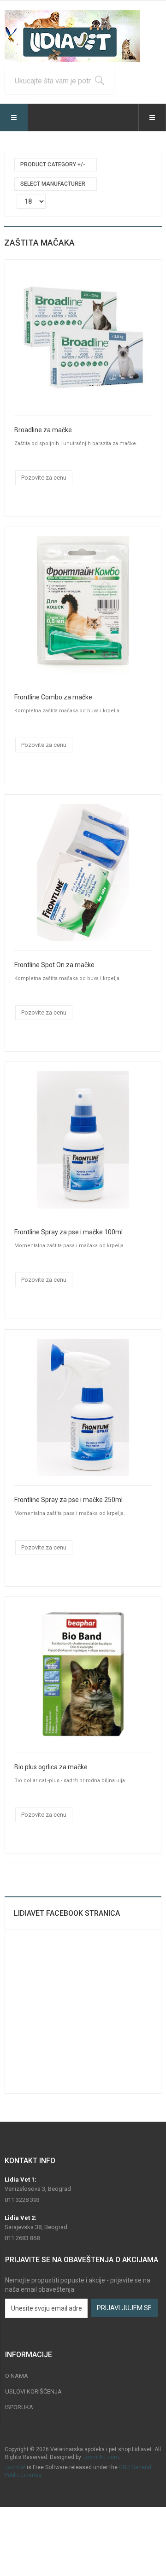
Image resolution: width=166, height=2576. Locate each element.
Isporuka (19, 2407)
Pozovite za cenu (44, 478)
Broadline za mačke (43, 430)
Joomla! (15, 2467)
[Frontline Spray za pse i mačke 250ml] (83, 1407)
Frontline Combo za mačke (53, 697)
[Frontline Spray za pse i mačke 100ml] (83, 1139)
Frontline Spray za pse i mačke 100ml (68, 1232)
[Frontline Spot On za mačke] (83, 872)
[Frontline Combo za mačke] (83, 604)
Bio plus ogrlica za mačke (51, 1767)
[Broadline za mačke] (83, 337)
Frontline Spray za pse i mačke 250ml (68, 1500)
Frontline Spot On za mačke (54, 965)
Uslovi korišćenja (33, 2391)
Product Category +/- (53, 164)
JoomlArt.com (101, 2457)
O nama (17, 2376)
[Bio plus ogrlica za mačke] (83, 1674)
